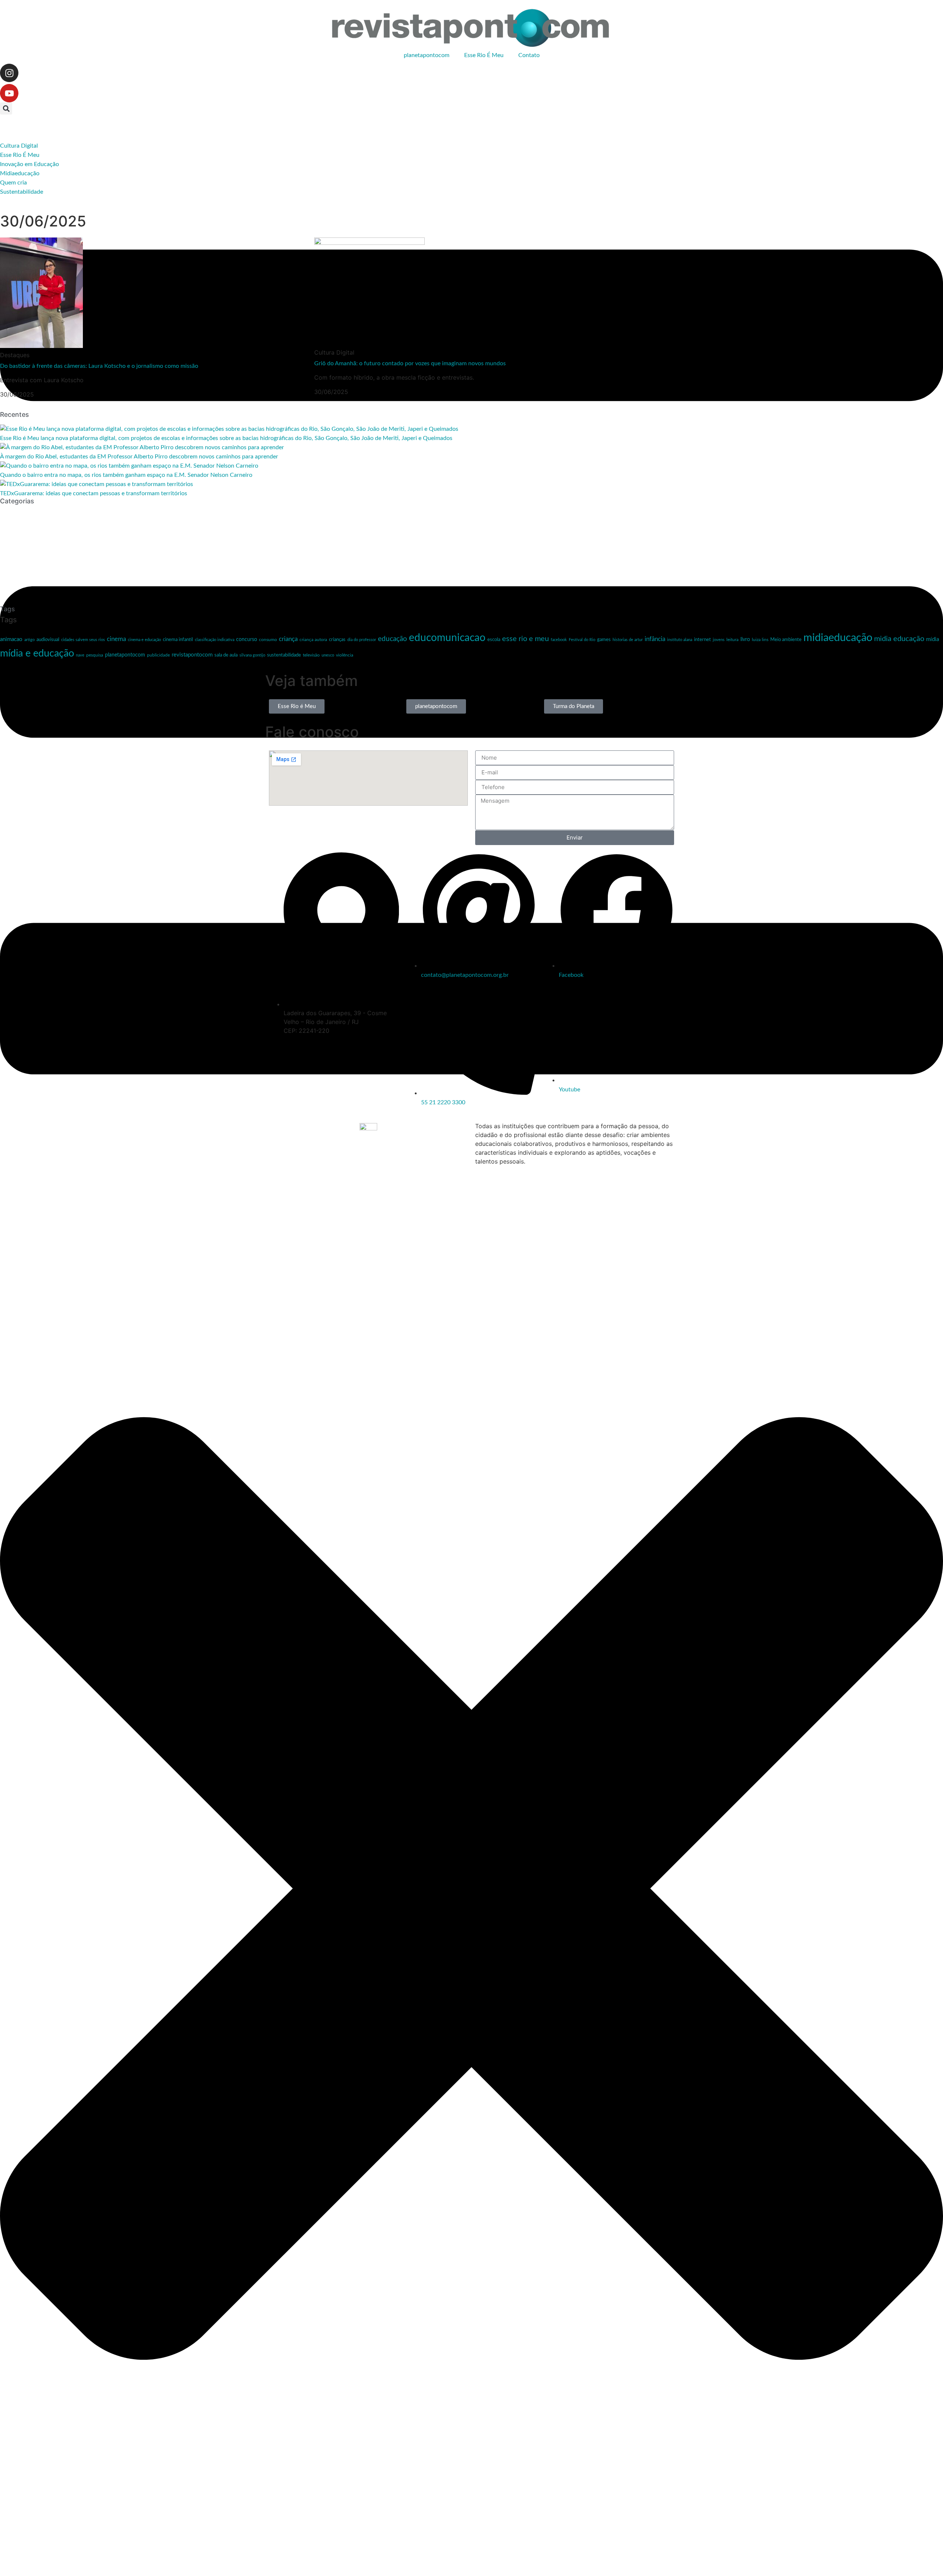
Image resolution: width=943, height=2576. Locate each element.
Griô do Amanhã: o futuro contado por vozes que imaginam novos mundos (410, 363)
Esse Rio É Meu (484, 55)
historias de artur (628, 640)
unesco (328, 655)
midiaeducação (838, 638)
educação (392, 639)
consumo (268, 640)
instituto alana (680, 640)
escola (494, 640)
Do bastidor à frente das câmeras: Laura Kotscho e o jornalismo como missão (99, 366)
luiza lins (760, 640)
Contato (529, 55)
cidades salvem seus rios (83, 640)
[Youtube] (9, 93)
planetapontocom (427, 55)
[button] (6, 108)
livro (745, 640)
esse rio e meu (525, 639)
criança (288, 639)
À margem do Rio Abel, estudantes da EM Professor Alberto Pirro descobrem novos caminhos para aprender (139, 457)
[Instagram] (9, 73)
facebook (559, 640)
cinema (116, 639)
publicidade (158, 655)
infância (655, 639)
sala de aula (226, 655)
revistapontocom (192, 655)
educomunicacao (447, 638)
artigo (29, 640)
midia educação (899, 639)
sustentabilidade (284, 655)
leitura (732, 640)
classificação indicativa (215, 640)
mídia (933, 639)
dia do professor (362, 640)
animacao (11, 639)
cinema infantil (178, 640)
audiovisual (48, 640)
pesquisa (95, 655)
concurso (247, 640)
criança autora (313, 640)
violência (345, 655)
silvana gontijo (252, 655)
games (604, 640)
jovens (719, 640)
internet (702, 640)
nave (80, 655)
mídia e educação (37, 653)
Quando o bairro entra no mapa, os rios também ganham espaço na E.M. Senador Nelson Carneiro (126, 475)
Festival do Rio (582, 640)
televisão (311, 655)
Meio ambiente (786, 640)
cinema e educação (144, 640)
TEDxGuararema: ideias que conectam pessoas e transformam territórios (94, 493)
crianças (337, 640)
